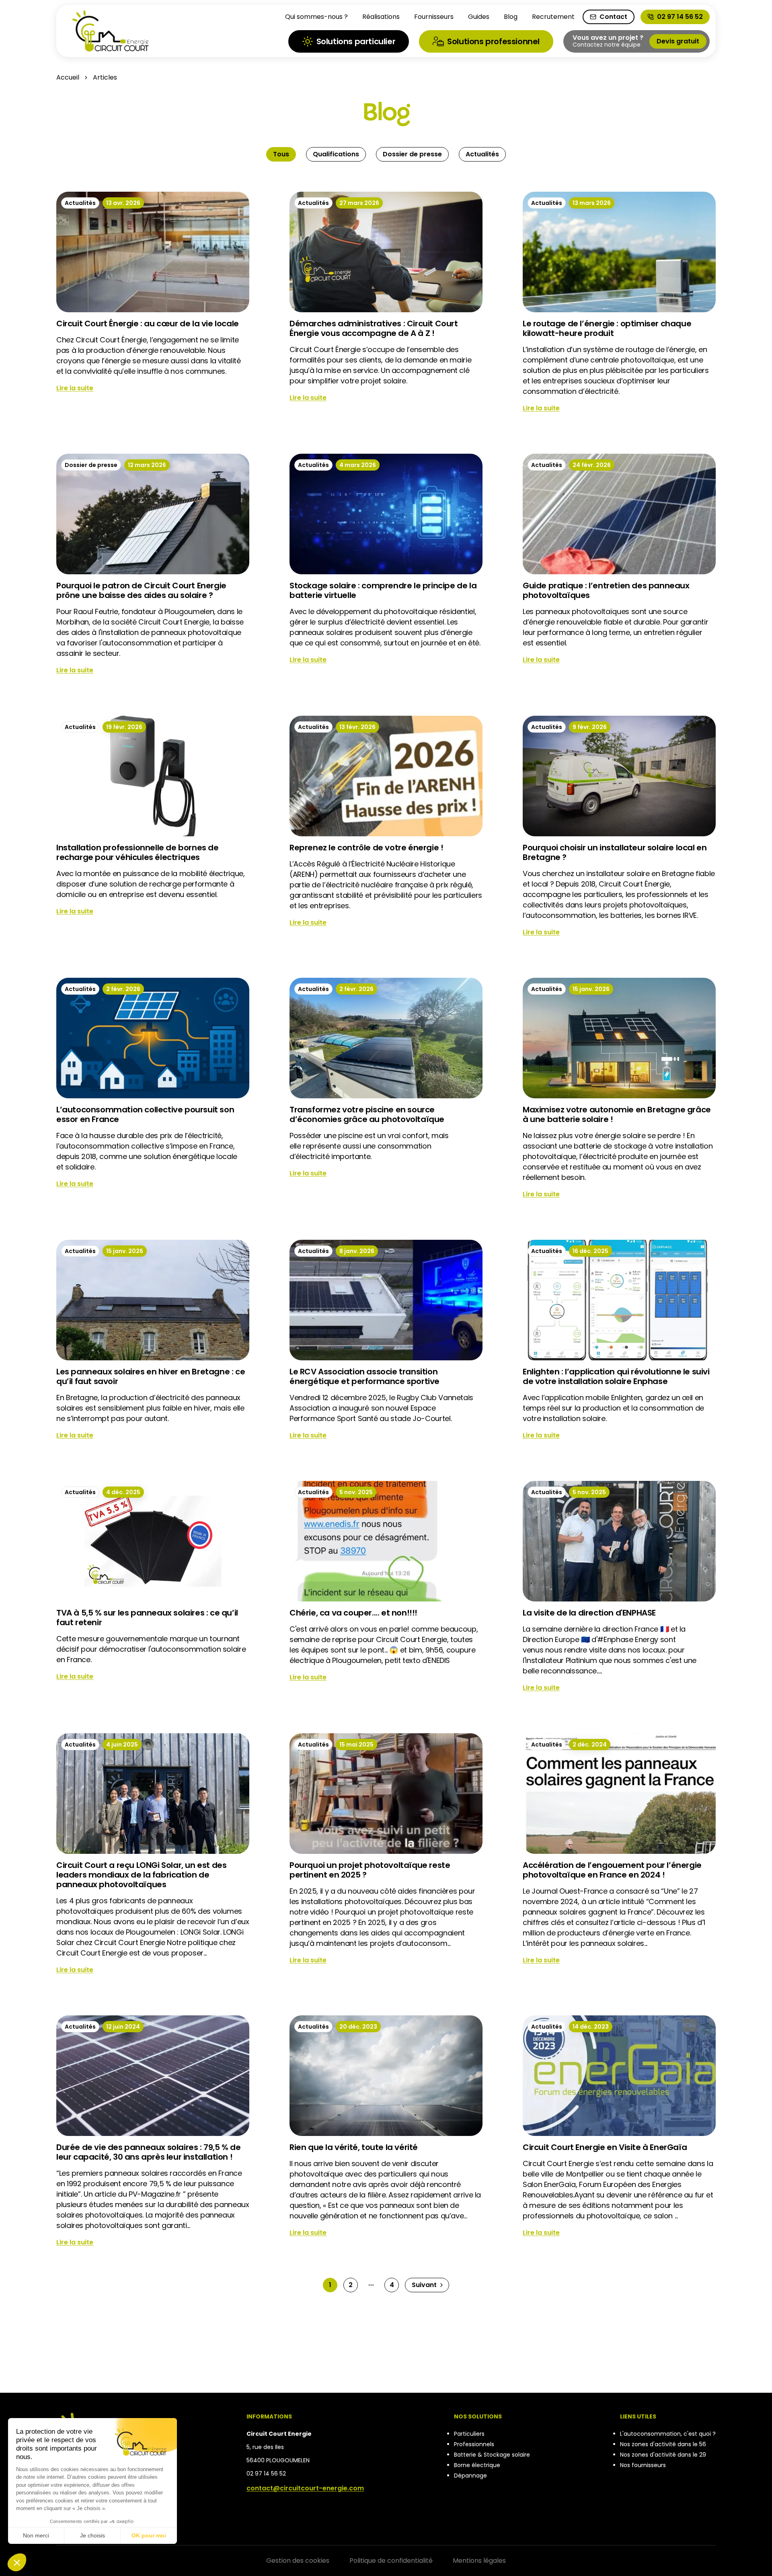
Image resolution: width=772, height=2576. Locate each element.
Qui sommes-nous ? (316, 17)
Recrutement (553, 17)
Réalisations (381, 17)
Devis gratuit (678, 41)
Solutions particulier (356, 41)
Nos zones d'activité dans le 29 (663, 2455)
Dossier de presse (412, 154)
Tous (281, 154)
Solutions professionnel (493, 41)
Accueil (68, 77)
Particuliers (469, 2434)
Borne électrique (477, 2465)
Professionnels (474, 2444)
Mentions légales (479, 2561)
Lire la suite (75, 388)
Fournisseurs (434, 17)
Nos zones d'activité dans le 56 (663, 2444)
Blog (511, 17)
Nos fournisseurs (643, 2465)
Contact (613, 17)
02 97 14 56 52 (680, 17)
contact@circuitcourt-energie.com (305, 2488)
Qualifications (336, 154)
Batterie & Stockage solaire (492, 2455)
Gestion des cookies (298, 2561)
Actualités (482, 154)
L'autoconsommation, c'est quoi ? (668, 2434)
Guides (479, 17)
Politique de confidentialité (391, 2561)
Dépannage (470, 2476)
